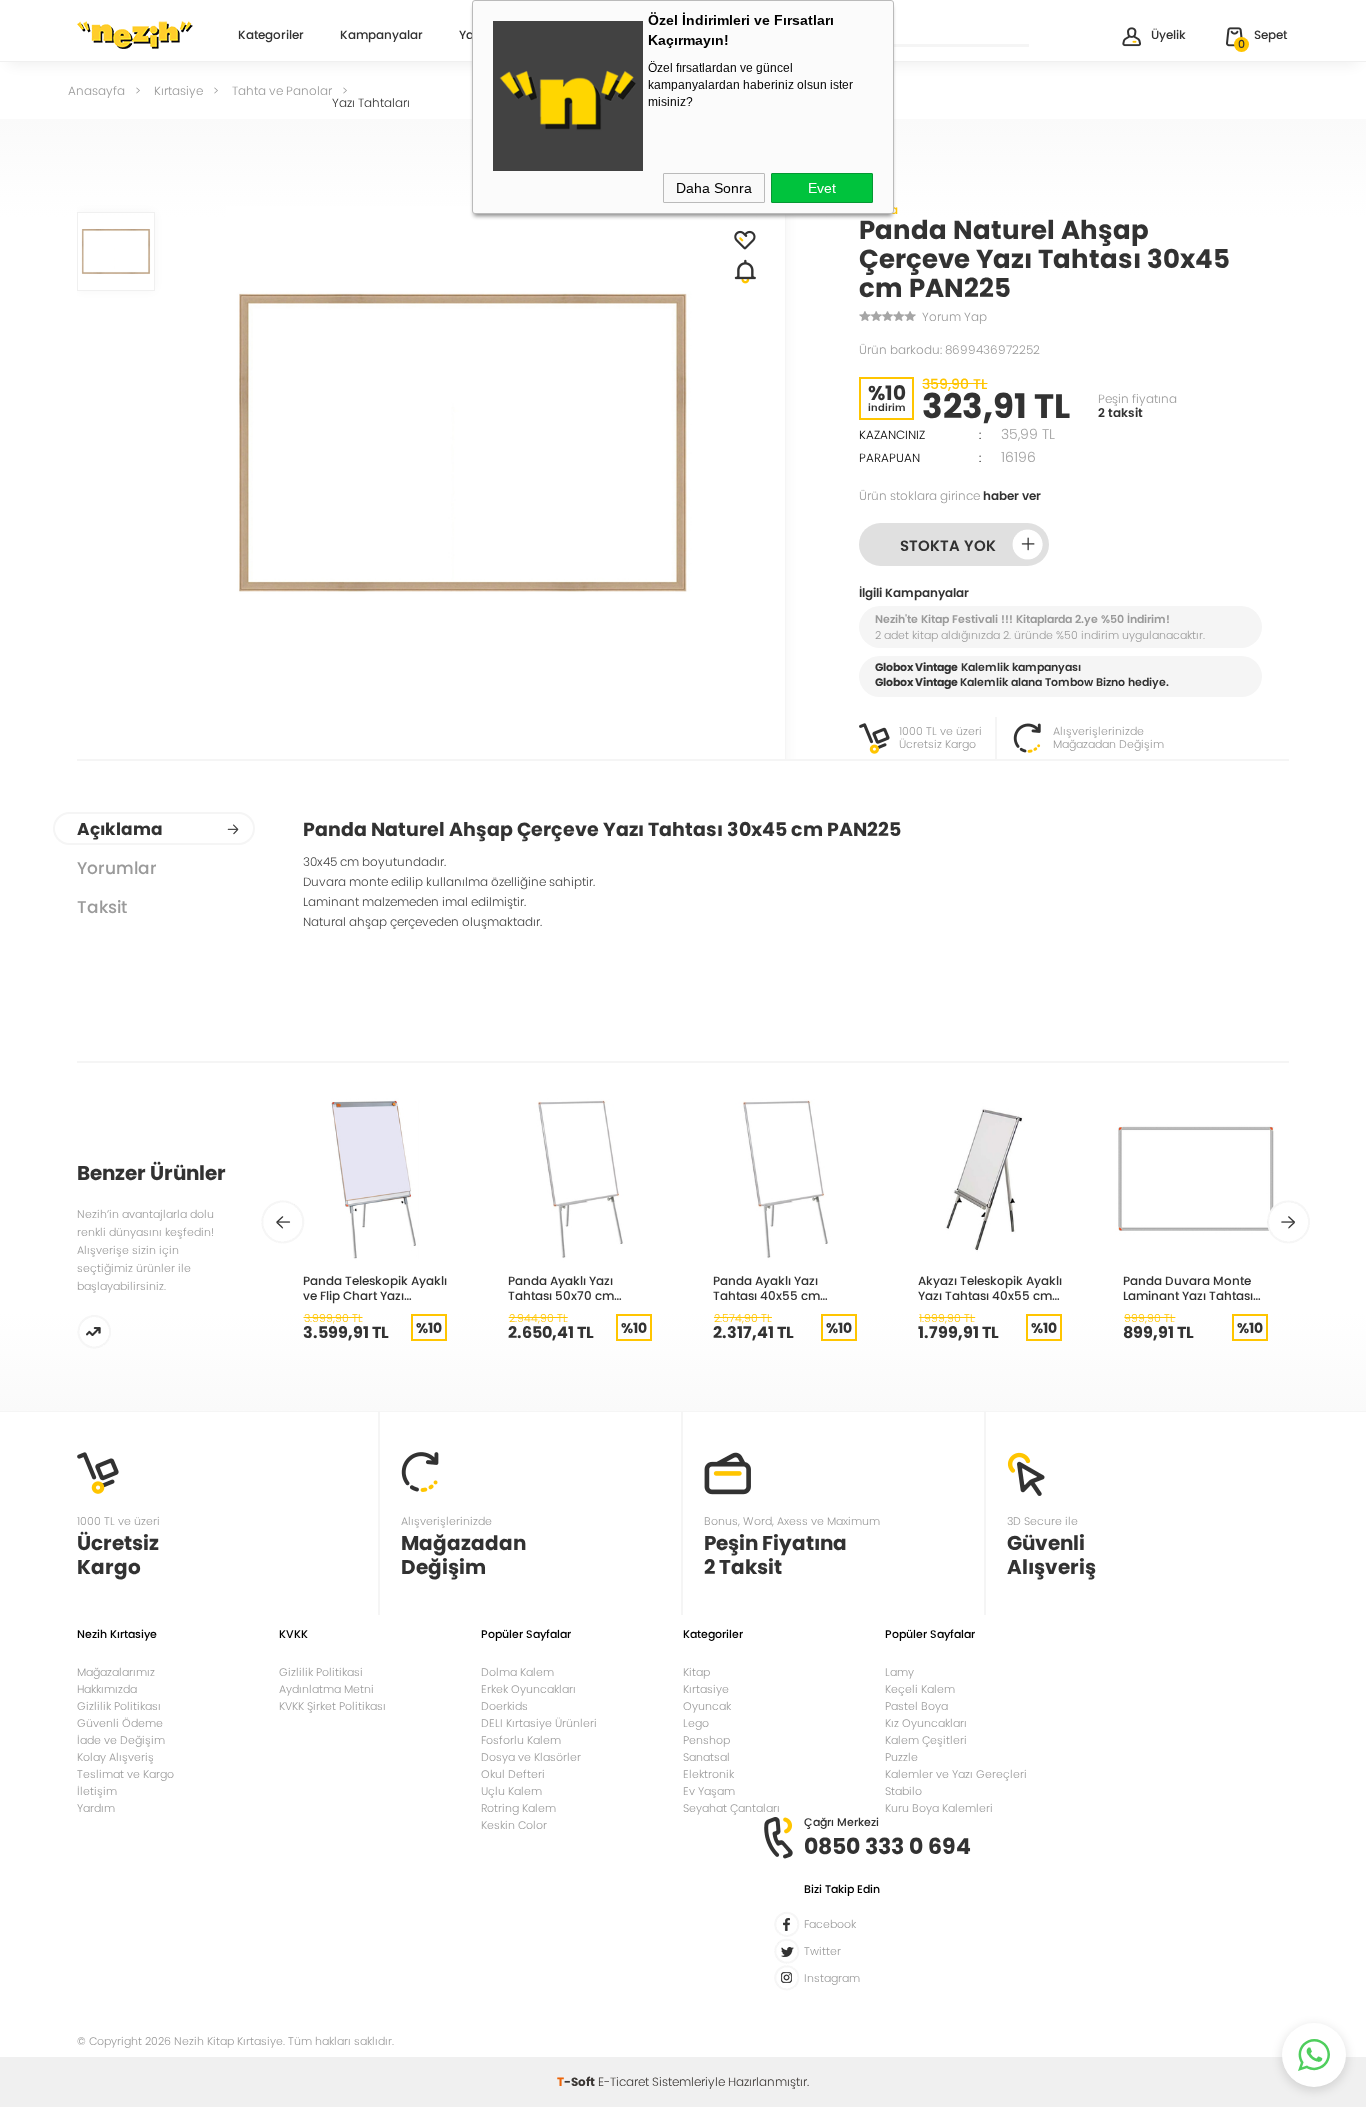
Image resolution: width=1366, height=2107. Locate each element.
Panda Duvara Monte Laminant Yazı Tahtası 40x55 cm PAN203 (1188, 1288)
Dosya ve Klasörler (531, 1757)
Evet (822, 188)
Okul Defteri (513, 1774)
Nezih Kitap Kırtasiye (135, 35)
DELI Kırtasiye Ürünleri (539, 1723)
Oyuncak (707, 1706)
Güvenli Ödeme (120, 1723)
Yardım (96, 1808)
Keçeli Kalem (920, 1689)
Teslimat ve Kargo (125, 1774)
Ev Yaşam (709, 1791)
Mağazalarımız (116, 1672)
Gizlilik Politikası (119, 1706)
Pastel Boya (916, 1706)
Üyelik (1168, 34)
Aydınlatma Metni (326, 1689)
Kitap (696, 1672)
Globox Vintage (916, 682)
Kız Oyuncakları (926, 1723)
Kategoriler (271, 36)
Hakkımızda (107, 1689)
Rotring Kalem (518, 1808)
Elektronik (708, 1774)
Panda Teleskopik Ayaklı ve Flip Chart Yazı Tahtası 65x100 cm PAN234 (375, 1288)
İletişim (97, 1791)
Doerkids (504, 1706)
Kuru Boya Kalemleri (939, 1808)
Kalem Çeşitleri (926, 1740)
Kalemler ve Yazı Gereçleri (956, 1774)
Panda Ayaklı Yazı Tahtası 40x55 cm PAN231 (766, 1288)
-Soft (577, 2081)
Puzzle (901, 1757)
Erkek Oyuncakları (528, 1689)
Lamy (899, 1672)
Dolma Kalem (517, 1672)
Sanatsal (706, 1757)
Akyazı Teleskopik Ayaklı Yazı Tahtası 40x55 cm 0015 (990, 1288)
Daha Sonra (714, 188)
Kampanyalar (381, 36)
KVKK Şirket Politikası (332, 1706)
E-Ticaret (623, 2081)
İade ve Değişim (121, 1740)
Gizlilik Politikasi (321, 1672)
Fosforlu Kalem (521, 1740)
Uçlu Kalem (511, 1791)
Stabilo (903, 1791)
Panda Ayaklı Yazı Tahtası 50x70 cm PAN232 (561, 1288)
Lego (696, 1723)
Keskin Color (514, 1825)
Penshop (706, 1740)
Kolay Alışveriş (115, 1757)
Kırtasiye (706, 1689)
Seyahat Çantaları (731, 1808)
